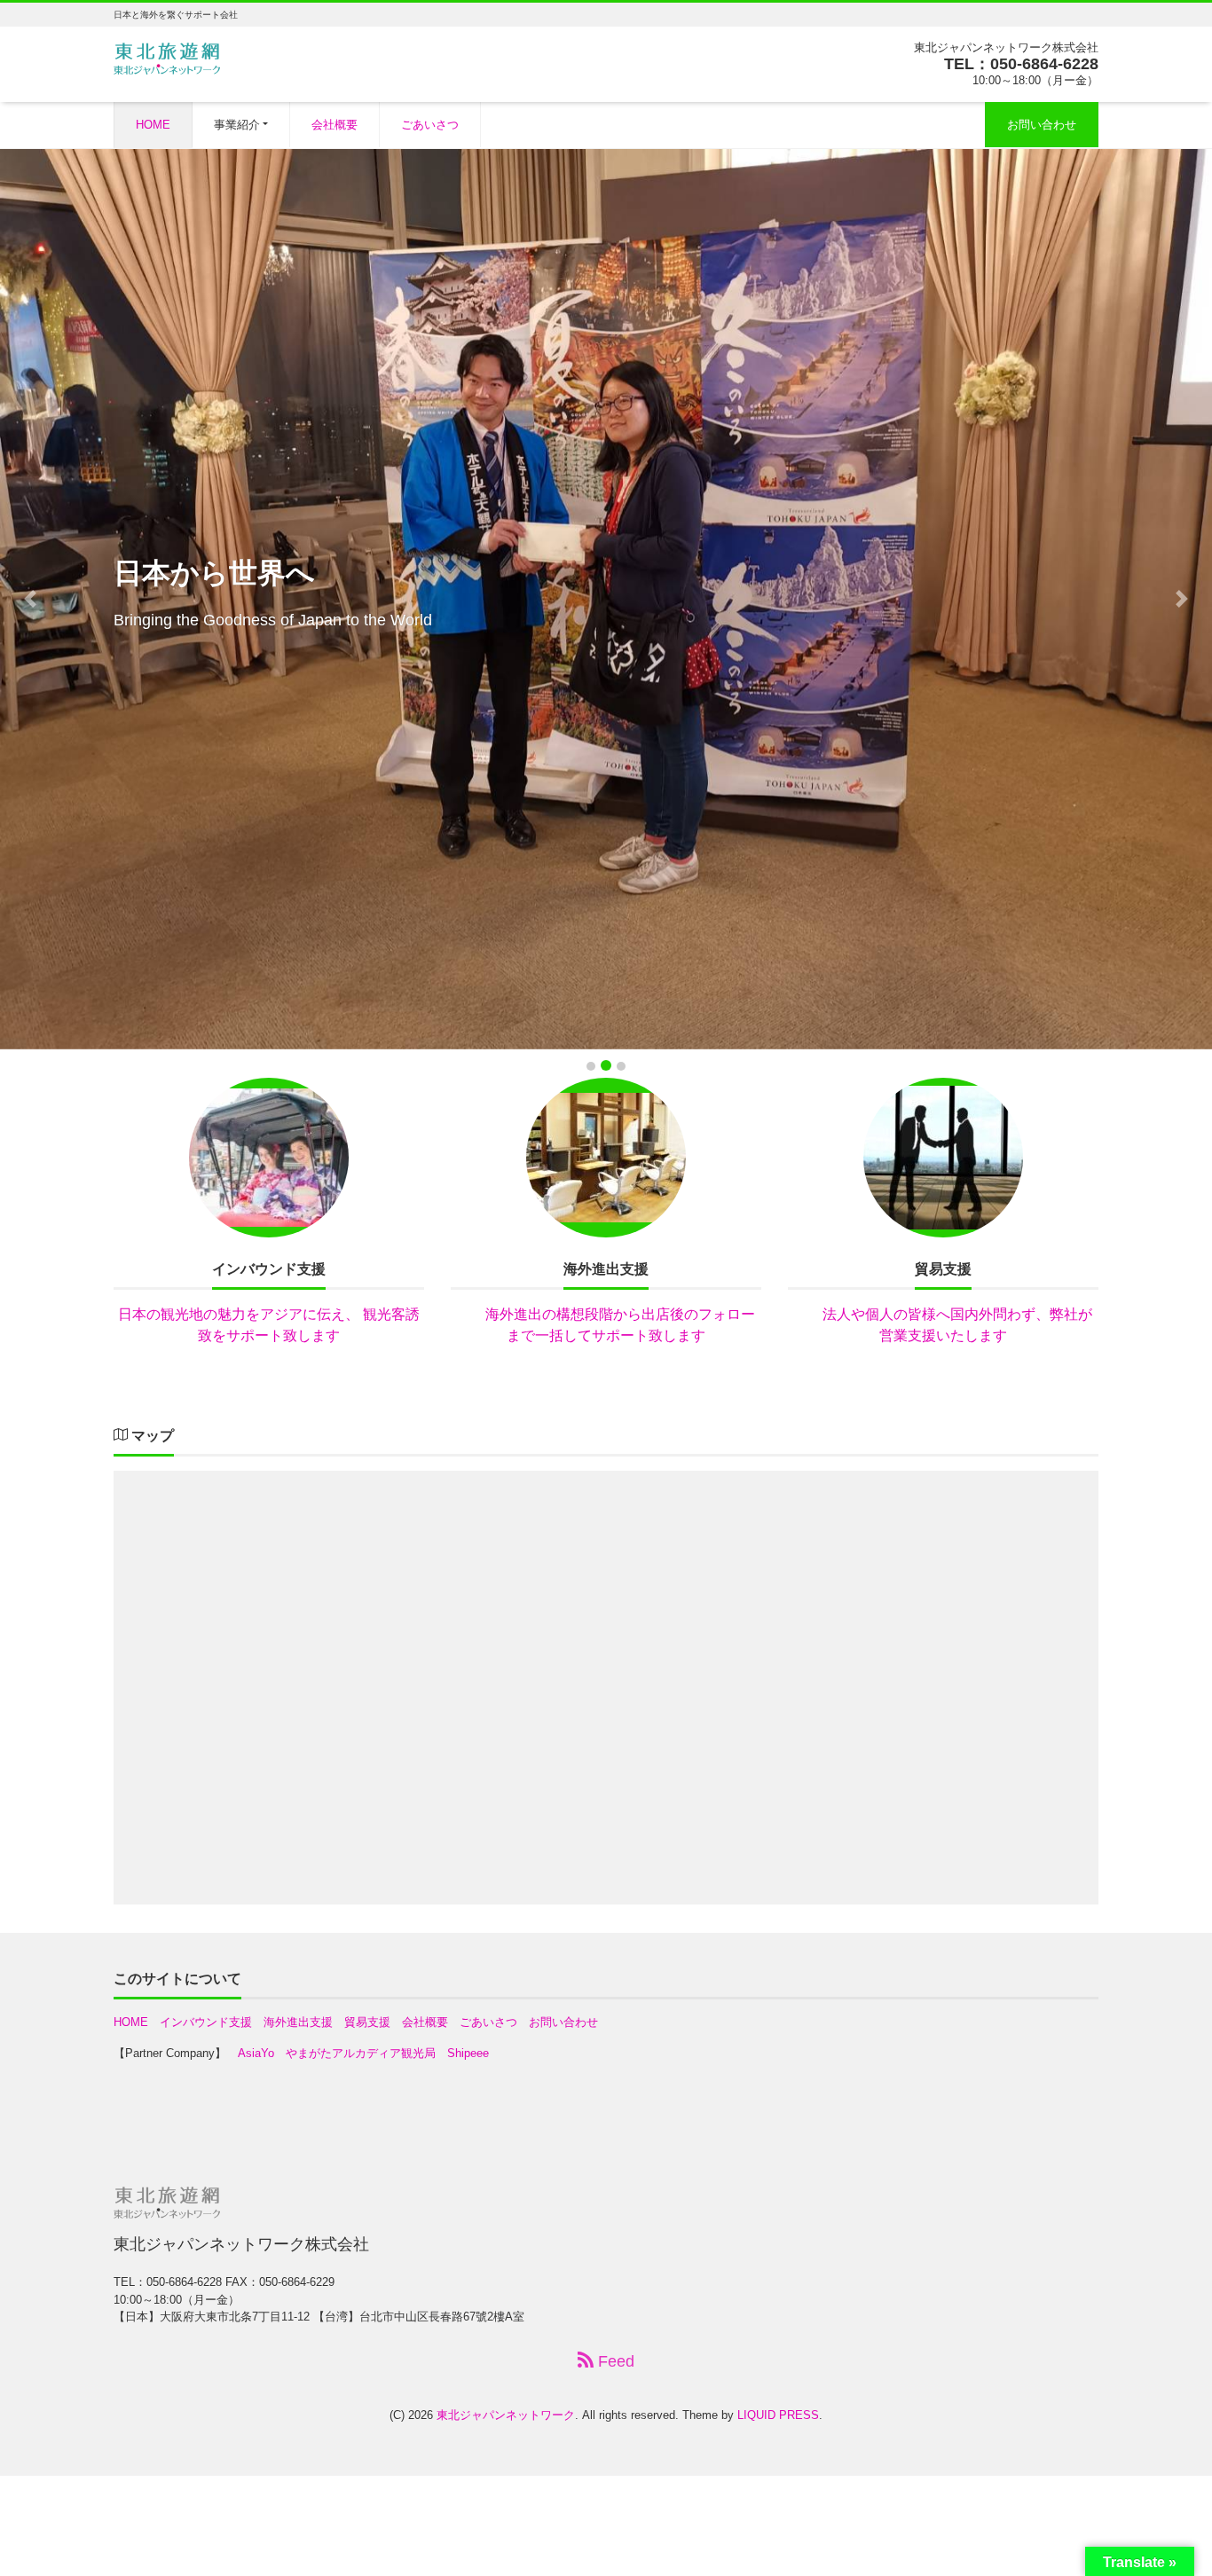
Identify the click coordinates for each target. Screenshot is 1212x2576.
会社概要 (334, 125)
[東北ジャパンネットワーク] (167, 56)
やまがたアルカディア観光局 (361, 2053)
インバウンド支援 (206, 2022)
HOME (153, 125)
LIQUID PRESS (778, 2415)
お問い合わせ (1042, 125)
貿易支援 (367, 2022)
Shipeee (468, 2053)
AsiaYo (256, 2053)
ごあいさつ (430, 125)
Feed (614, 2361)
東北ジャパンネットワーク (506, 2415)
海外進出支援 (298, 2022)
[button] (30, 599)
